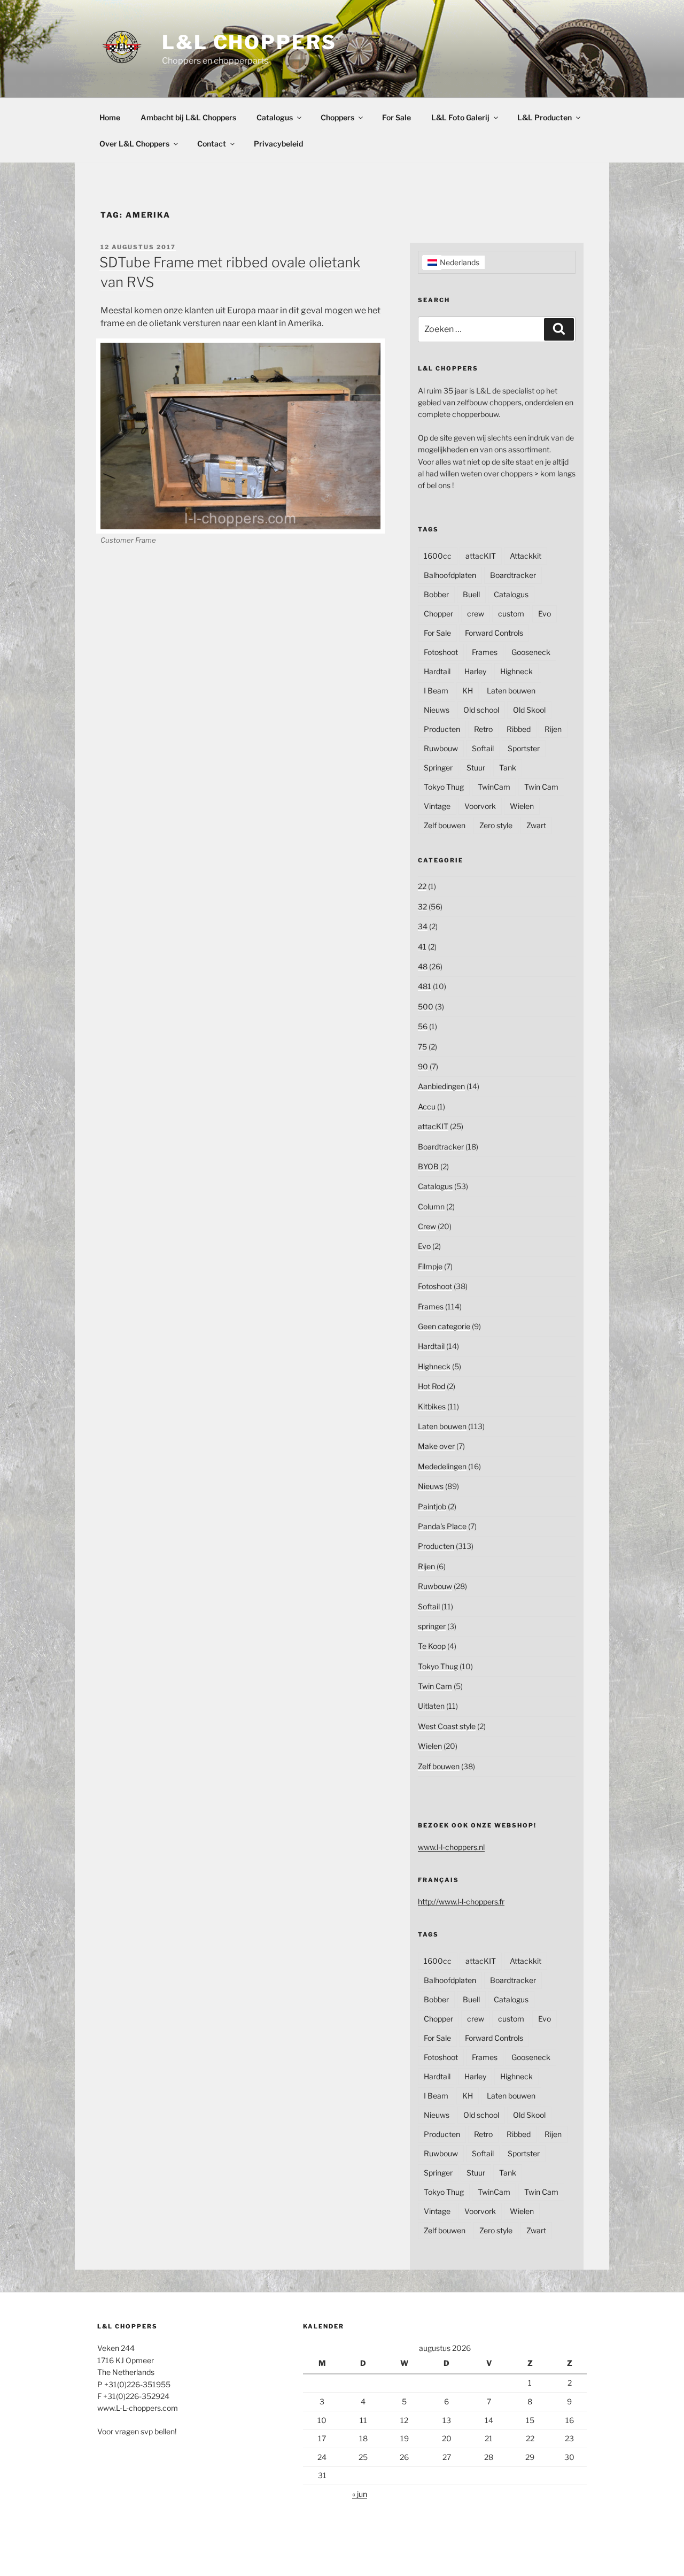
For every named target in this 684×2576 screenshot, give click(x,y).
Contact (212, 144)
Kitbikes (432, 1406)
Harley (475, 671)
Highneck (516, 671)
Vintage (437, 806)
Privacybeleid (278, 144)
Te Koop (432, 1646)
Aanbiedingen (441, 1086)
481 (425, 986)
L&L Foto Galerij (460, 117)
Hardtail (437, 671)
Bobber (436, 594)
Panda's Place (442, 1526)
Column (431, 1206)
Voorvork (480, 806)
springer (432, 1626)
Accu (427, 1106)
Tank (508, 768)
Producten (442, 729)
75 (422, 1047)
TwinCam (494, 787)
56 (423, 1026)
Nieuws (437, 710)
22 (422, 886)
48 (423, 966)
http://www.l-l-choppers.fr (461, 1902)
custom (511, 614)
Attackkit (526, 556)
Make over (436, 1446)
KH (468, 691)
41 (422, 947)
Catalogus (275, 117)
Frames (485, 652)
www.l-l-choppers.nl (451, 1847)
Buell (471, 594)
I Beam (436, 691)
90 (423, 1066)
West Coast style (447, 1726)
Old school (481, 710)
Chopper (438, 614)
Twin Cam (541, 787)
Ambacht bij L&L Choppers (188, 117)
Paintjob (432, 1506)
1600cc (438, 556)
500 (426, 1007)
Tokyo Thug (444, 787)
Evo (545, 614)
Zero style (496, 825)
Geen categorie (444, 1326)
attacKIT (481, 556)
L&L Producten (545, 117)
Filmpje (430, 1266)
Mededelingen (442, 1466)
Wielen (522, 806)
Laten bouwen (511, 691)
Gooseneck (531, 652)
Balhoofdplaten (450, 575)
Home (110, 117)
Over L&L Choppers (134, 144)
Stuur (476, 768)
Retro (483, 729)
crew (476, 614)
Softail (483, 748)
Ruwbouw (441, 748)
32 (422, 907)
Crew (427, 1226)
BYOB (428, 1166)
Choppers (337, 117)
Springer (438, 768)
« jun (360, 2494)
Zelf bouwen (445, 825)
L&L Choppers (249, 42)
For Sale (397, 117)
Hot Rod (432, 1386)
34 (423, 926)
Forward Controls (494, 633)
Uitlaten (431, 1706)
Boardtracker (513, 575)
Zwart (536, 825)
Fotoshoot (441, 652)
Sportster (524, 748)
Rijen (553, 729)
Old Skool (529, 710)
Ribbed (519, 729)
